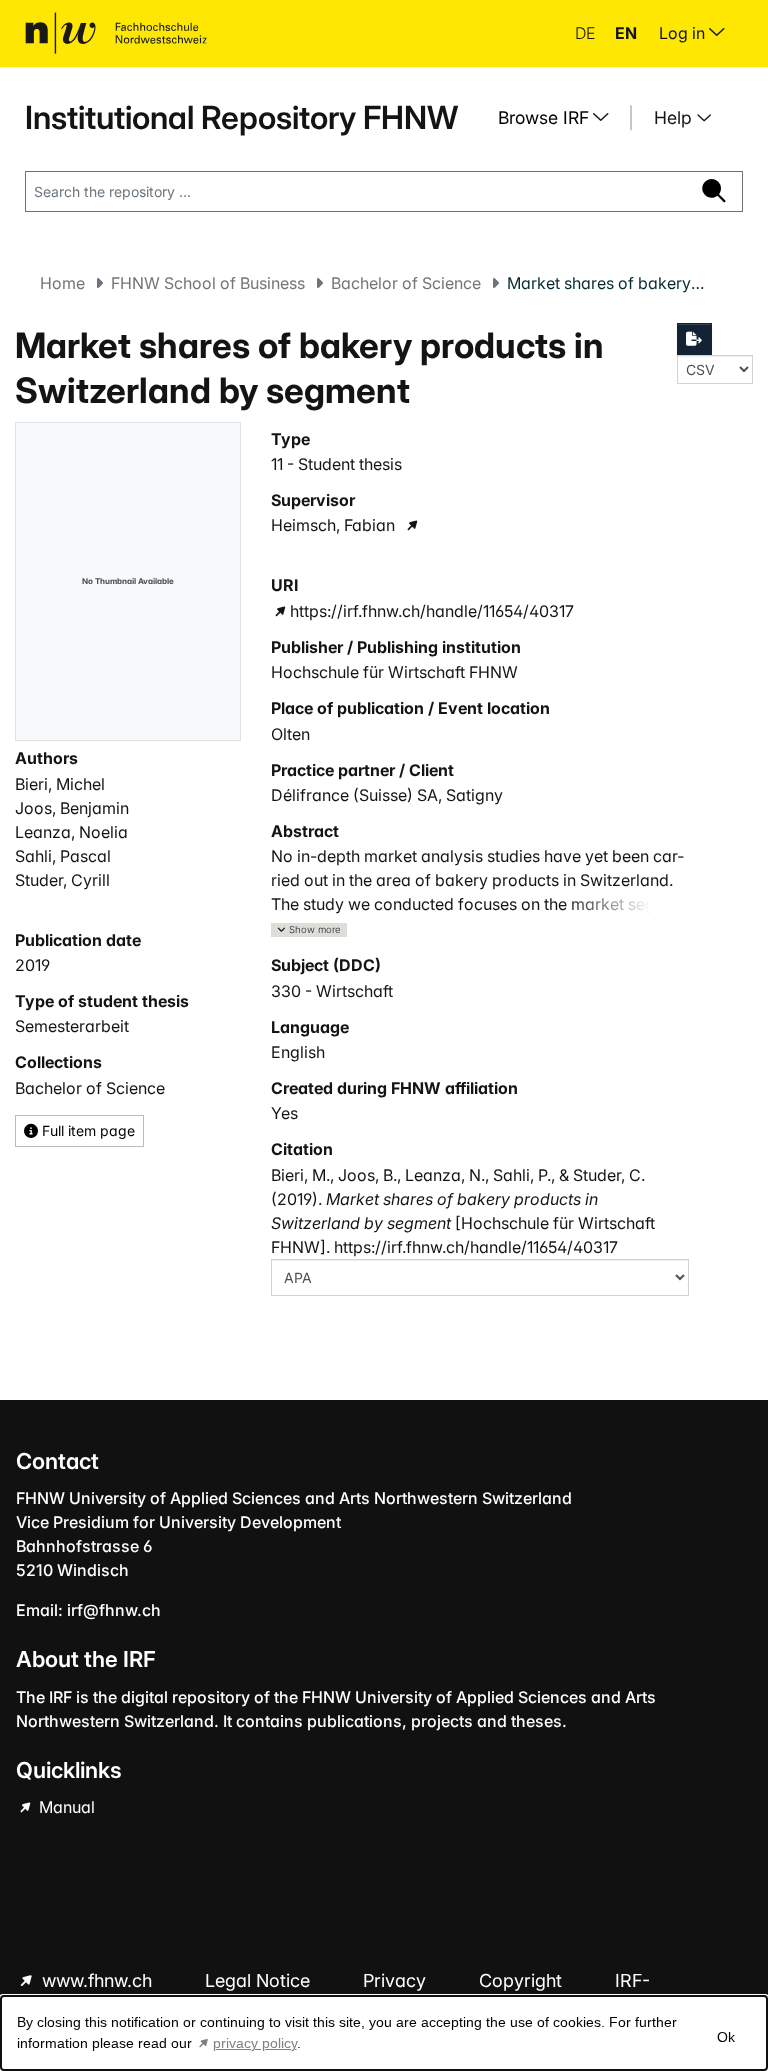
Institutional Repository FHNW (241, 117)
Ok (726, 2037)
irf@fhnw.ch (114, 1610)
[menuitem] (561, 118)
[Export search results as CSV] (695, 339)
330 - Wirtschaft (332, 991)
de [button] (587, 33)
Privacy (397, 1980)
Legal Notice (260, 1980)
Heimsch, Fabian (333, 525)
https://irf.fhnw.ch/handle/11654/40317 (432, 611)
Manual (65, 1807)
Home (62, 283)
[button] (309, 930)
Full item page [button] (86, 1130)
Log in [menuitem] (684, 33)
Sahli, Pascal (63, 856)
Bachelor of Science (406, 283)
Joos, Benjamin (72, 808)
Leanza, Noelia (71, 832)
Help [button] (675, 117)
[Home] (116, 33)
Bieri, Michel (60, 784)
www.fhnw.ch (97, 1980)
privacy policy (255, 2043)
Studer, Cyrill (62, 880)
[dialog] (384, 2033)
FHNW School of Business (208, 283)
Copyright (523, 1980)
